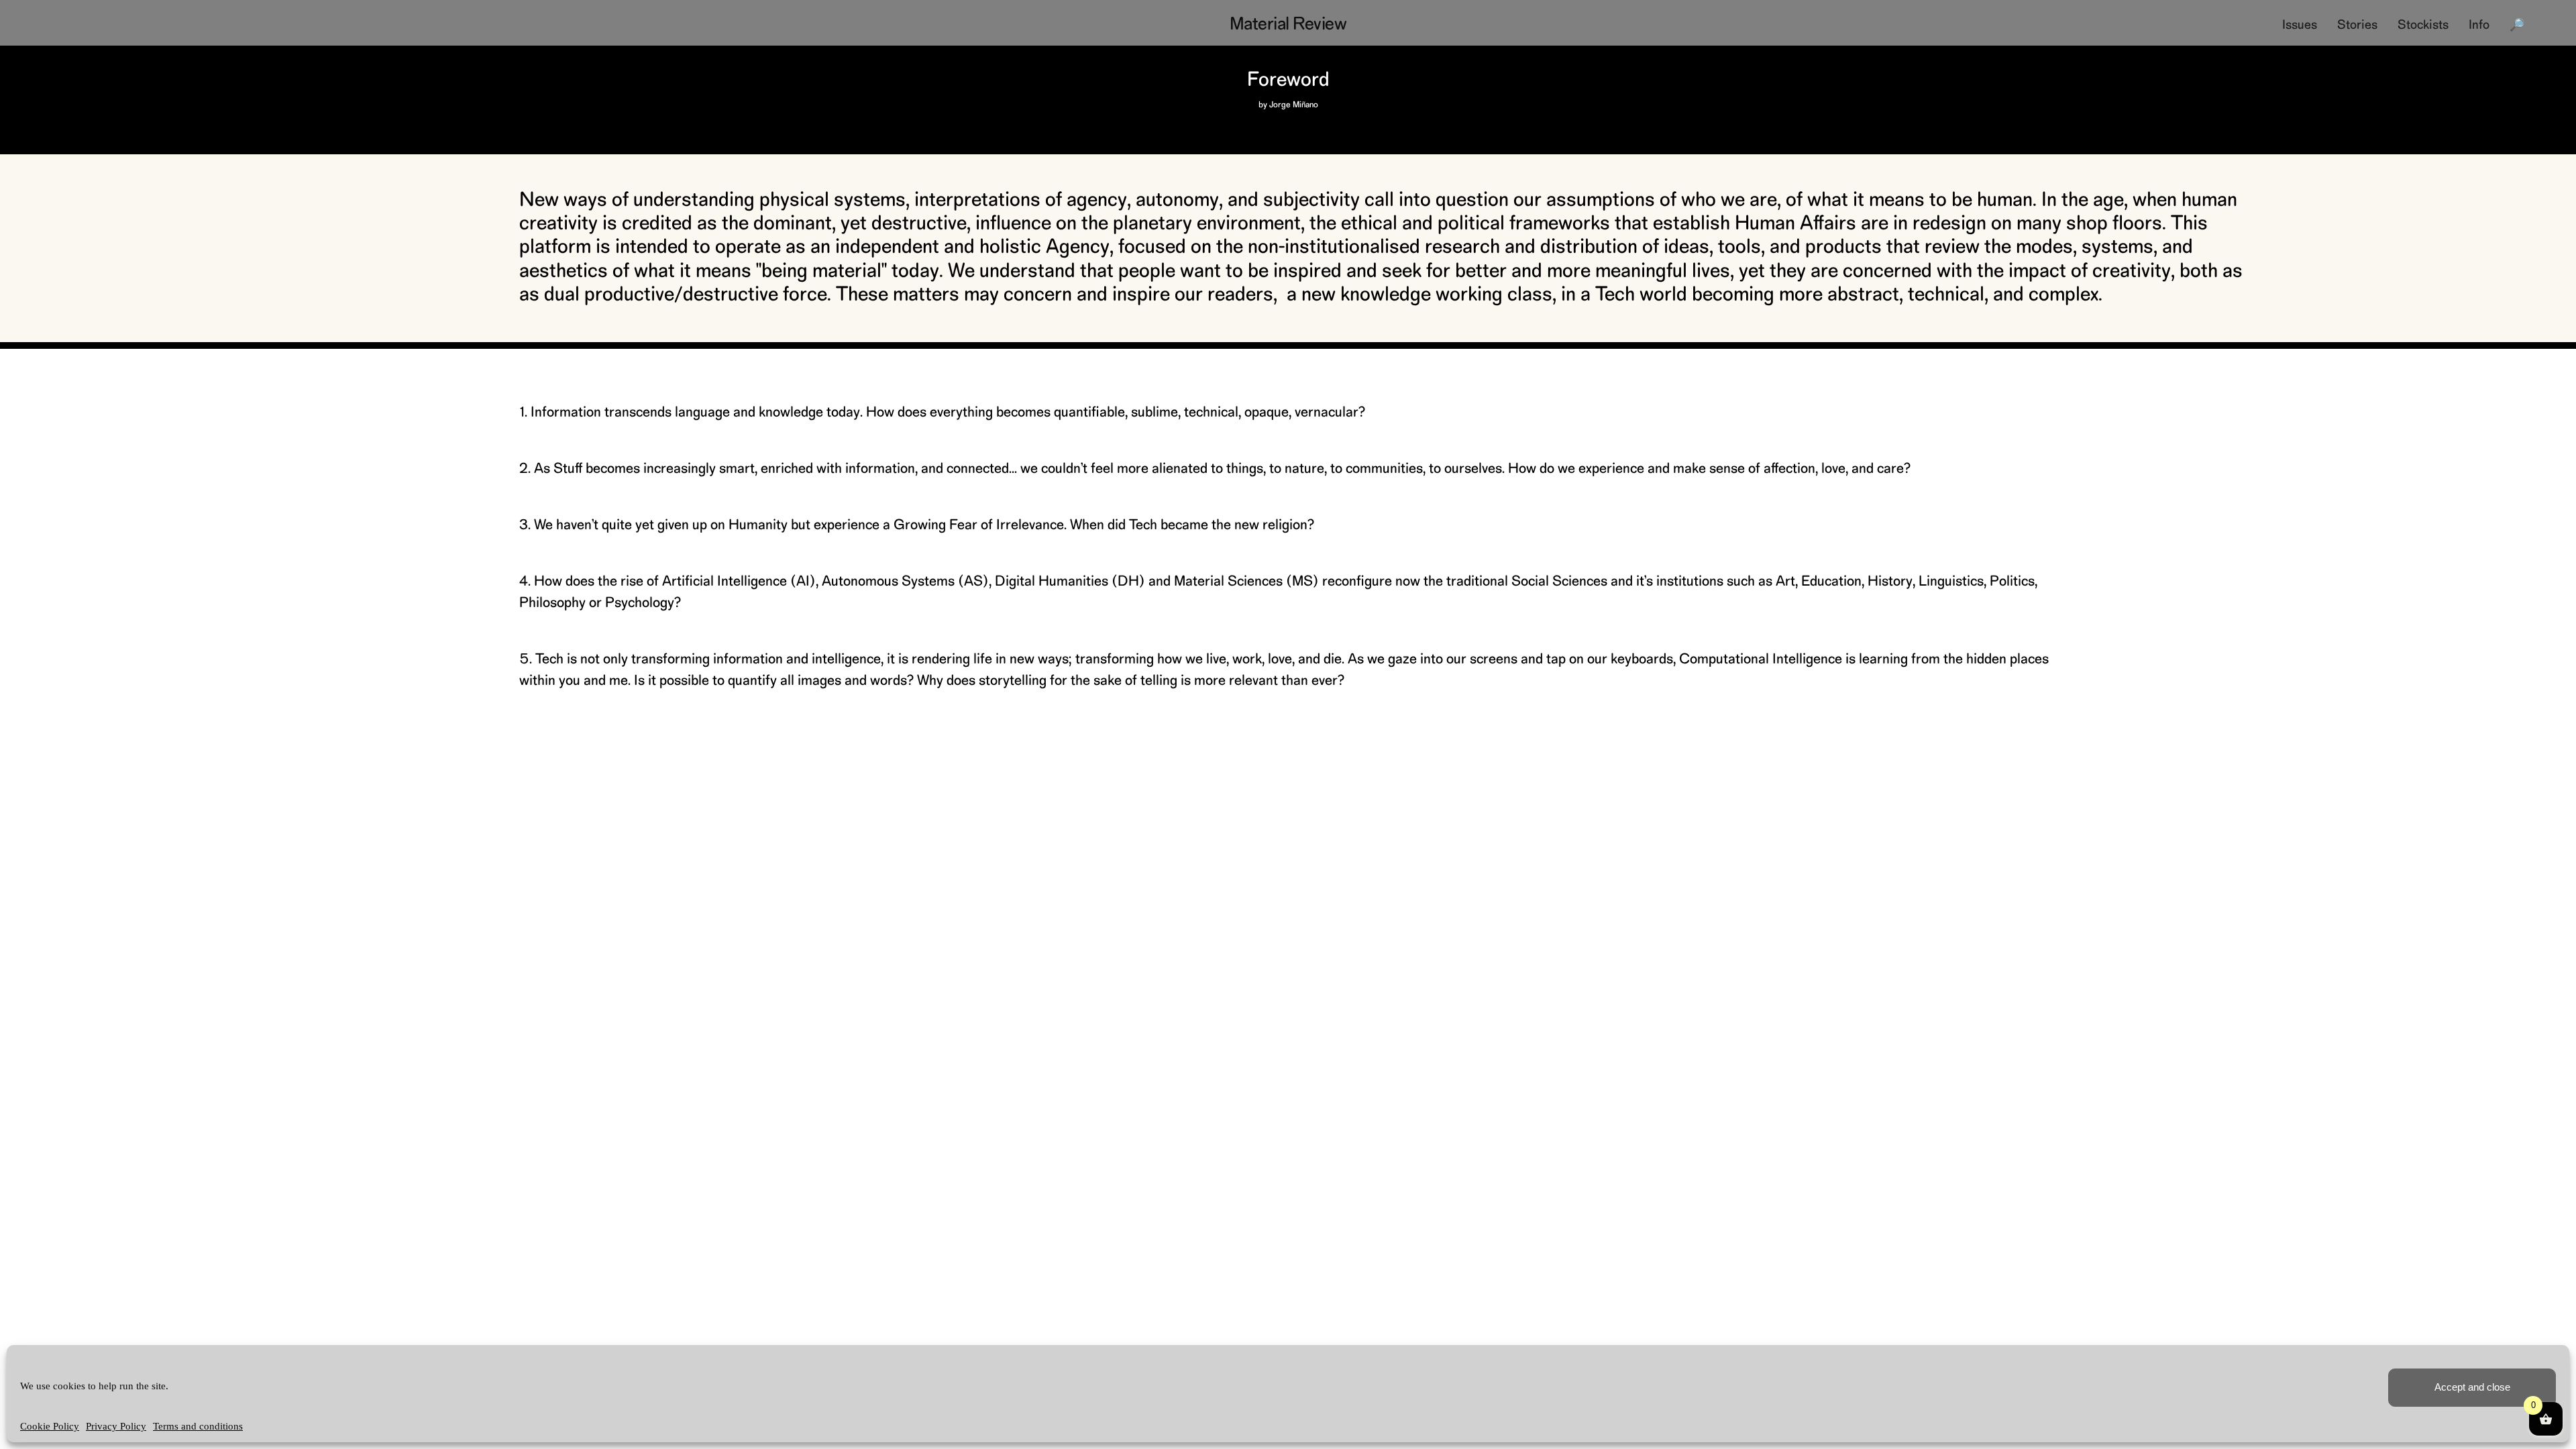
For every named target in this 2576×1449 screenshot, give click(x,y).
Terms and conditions (198, 1426)
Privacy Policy (116, 1426)
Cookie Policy (50, 1426)
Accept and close (2472, 1387)
